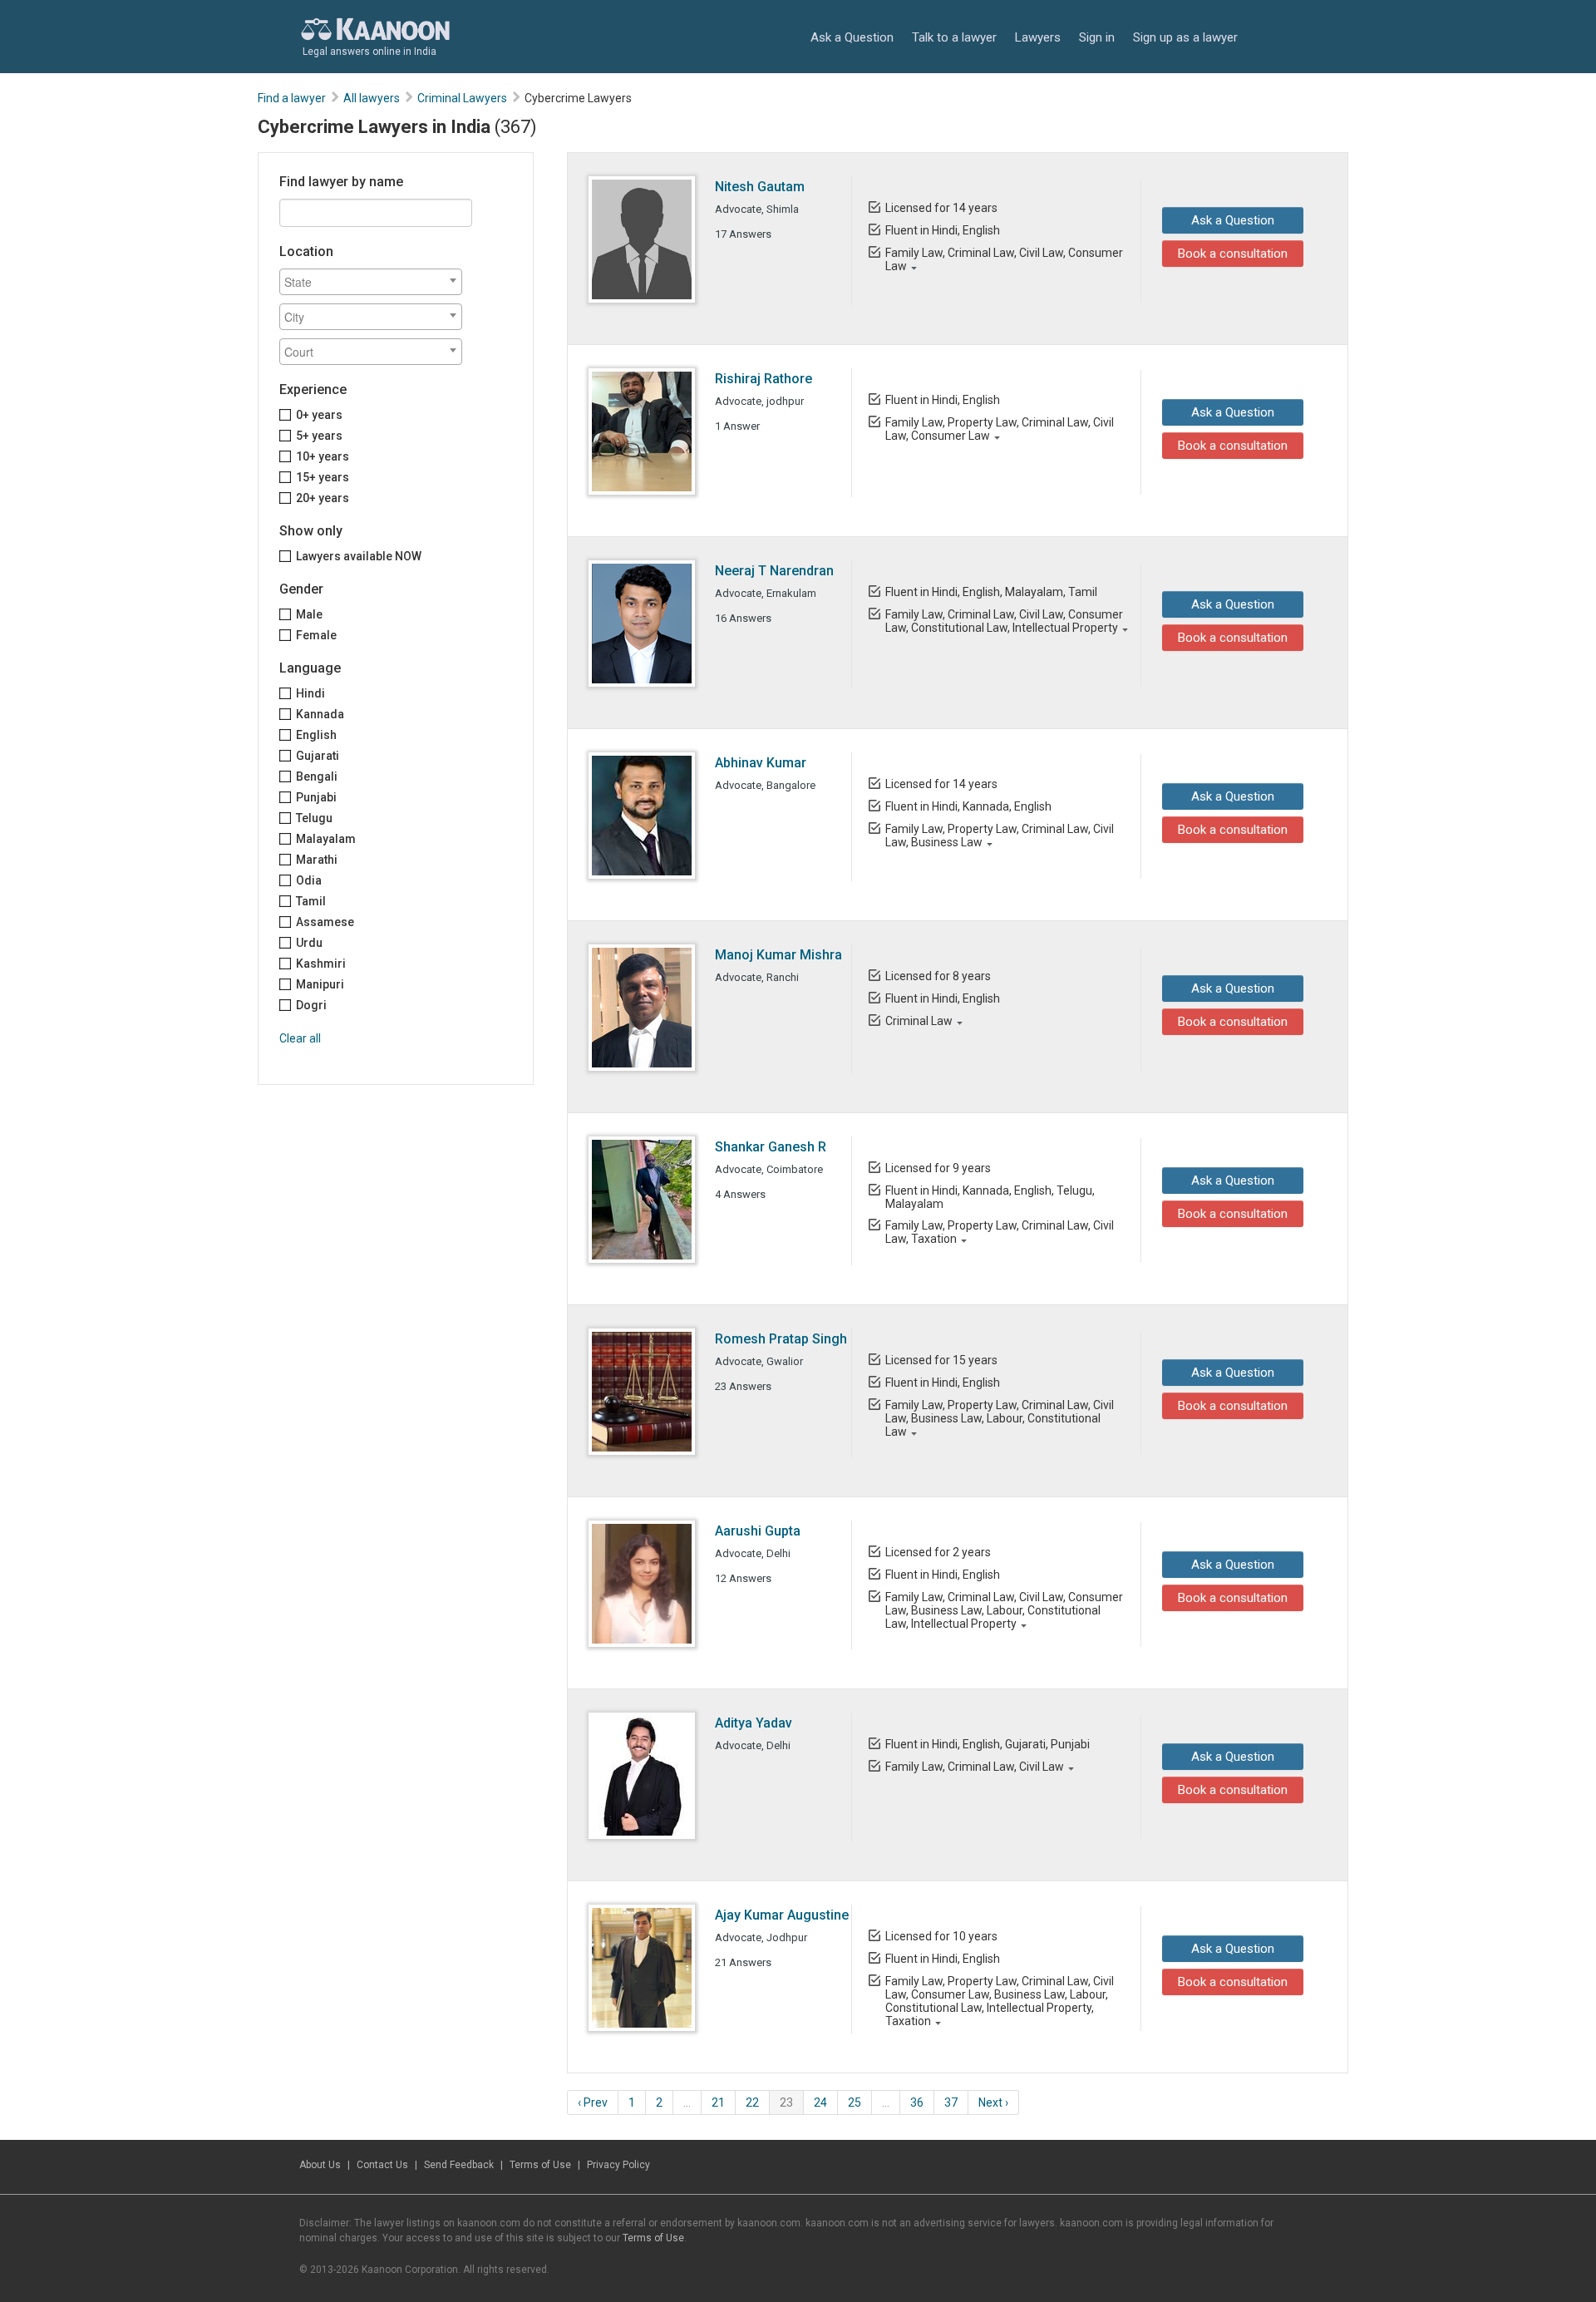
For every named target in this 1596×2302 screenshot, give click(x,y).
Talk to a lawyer (954, 37)
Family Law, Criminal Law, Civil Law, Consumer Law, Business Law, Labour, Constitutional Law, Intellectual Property (1004, 1610)
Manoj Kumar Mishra (778, 955)
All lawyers (372, 98)
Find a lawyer (292, 98)
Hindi (310, 693)
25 (855, 2102)
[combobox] (371, 282)
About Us (320, 2165)
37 (951, 2102)
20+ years (323, 498)
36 (917, 2102)
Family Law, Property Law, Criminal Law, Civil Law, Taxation (1000, 1232)
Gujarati (318, 756)
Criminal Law (919, 1021)
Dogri (311, 1005)
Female (316, 635)
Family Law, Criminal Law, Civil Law (975, 1767)
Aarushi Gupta (758, 1531)
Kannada (320, 714)
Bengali (317, 776)
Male (309, 614)
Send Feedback (459, 2165)
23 (786, 2102)
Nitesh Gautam (760, 187)
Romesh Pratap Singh (781, 1339)
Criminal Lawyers (462, 98)
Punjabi (316, 797)
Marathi (317, 860)
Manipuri (320, 984)
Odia (309, 880)
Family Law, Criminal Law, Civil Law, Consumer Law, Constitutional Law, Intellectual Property (1004, 621)
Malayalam (326, 839)
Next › (993, 2102)
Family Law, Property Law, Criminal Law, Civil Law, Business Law (1000, 836)
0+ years (319, 415)
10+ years (323, 456)
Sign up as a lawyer (1185, 37)
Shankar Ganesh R (771, 1147)
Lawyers (1038, 37)
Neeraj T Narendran (774, 571)
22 (752, 2102)
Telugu (314, 818)
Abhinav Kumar (761, 763)
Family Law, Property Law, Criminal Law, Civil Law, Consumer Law (1000, 429)
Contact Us (382, 2165)
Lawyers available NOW (359, 556)
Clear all (300, 1038)
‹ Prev (593, 2102)
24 (820, 2102)
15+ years (323, 477)
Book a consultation (1233, 254)
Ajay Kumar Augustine (782, 1915)
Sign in (1097, 37)
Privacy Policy (618, 2165)
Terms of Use (540, 2165)
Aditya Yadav (754, 1723)
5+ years (319, 436)
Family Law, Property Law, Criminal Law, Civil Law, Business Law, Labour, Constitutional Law (1000, 1418)
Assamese (325, 922)
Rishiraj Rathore (764, 379)
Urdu (309, 943)
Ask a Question (852, 37)
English (316, 735)
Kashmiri (321, 964)
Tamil (311, 901)
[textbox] (375, 282)
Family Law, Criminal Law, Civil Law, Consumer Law (1004, 259)
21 (718, 2102)
